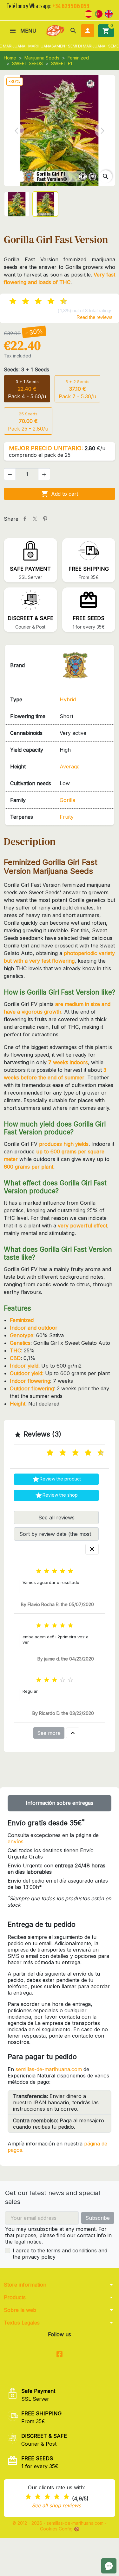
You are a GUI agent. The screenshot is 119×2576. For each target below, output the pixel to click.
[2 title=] (38, 2497)
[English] (109, 13)
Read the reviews (95, 317)
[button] (73, 31)
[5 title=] (70, 1453)
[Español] (89, 13)
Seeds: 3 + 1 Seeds (26, 369)
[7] (46, 301)
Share (25, 519)
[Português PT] (99, 13)
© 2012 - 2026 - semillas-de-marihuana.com (59, 2523)
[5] (33, 301)
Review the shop (56, 1495)
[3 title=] (57, 1453)
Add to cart (60, 494)
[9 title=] (96, 1453)
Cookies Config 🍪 (60, 2529)
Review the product (56, 1479)
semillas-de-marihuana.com (49, 2069)
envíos (16, 1841)
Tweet (35, 519)
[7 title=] (83, 1453)
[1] (8, 301)
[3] (20, 301)
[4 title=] (57, 2497)
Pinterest (45, 519)
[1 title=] (45, 1453)
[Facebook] (60, 2354)
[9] (58, 301)
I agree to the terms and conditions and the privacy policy (60, 2254)
